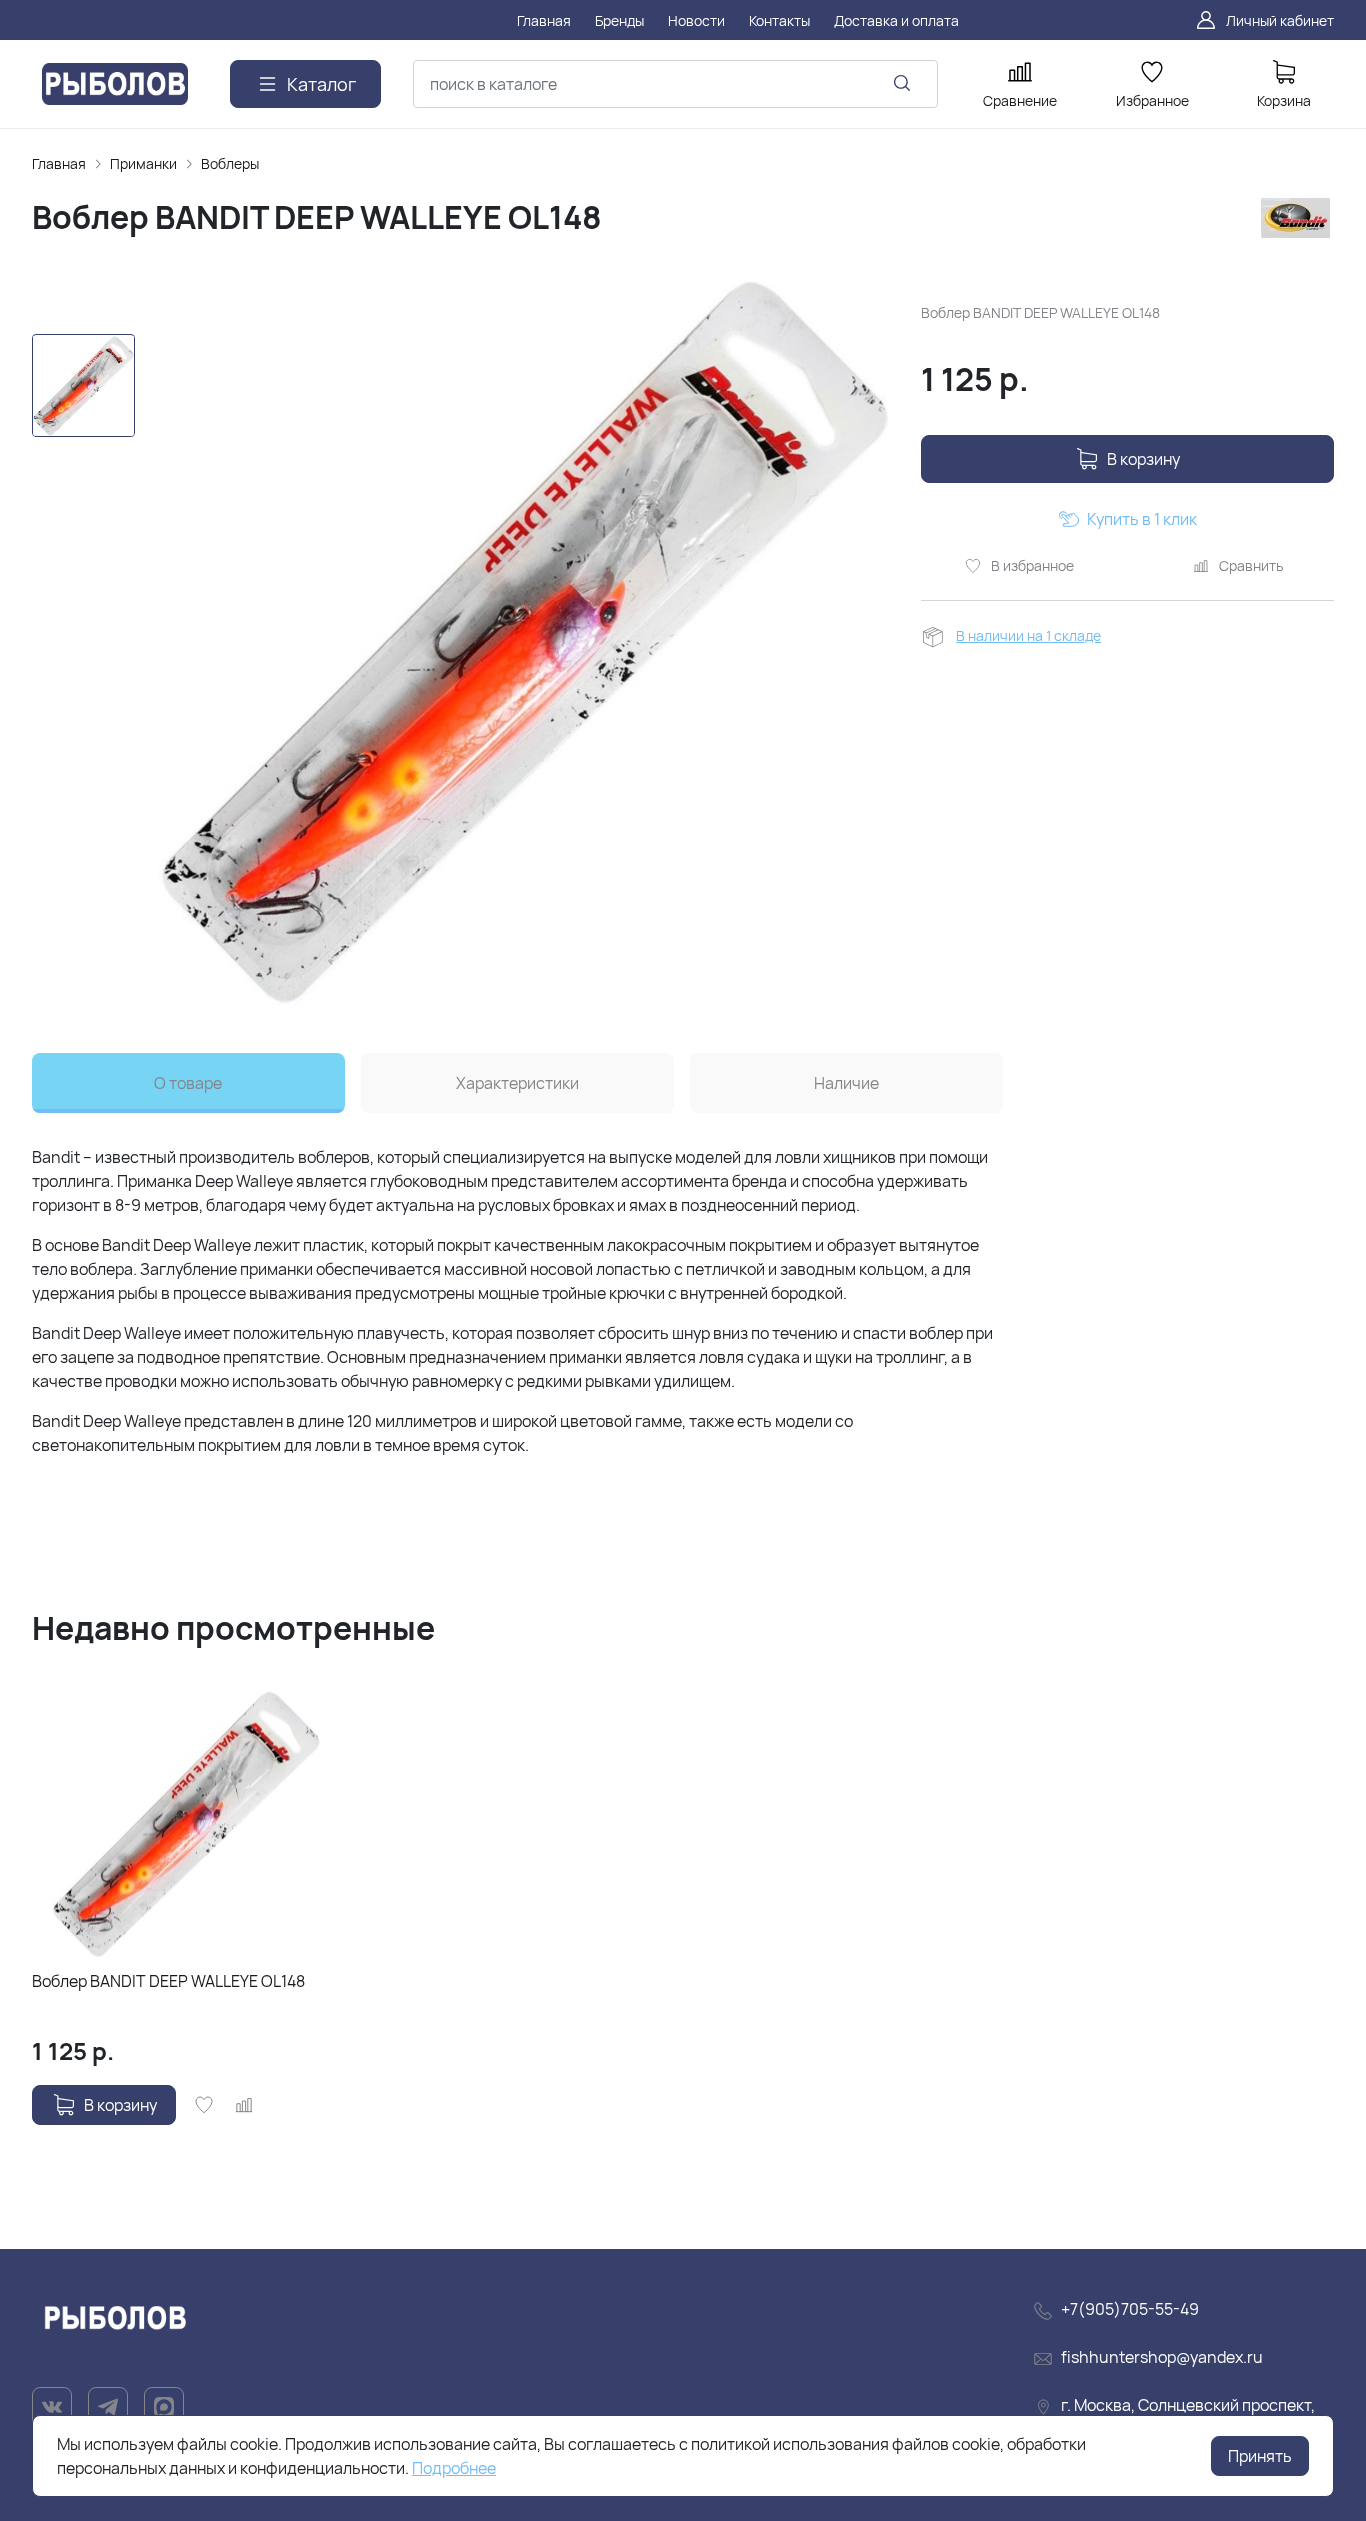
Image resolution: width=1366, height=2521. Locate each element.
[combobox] (675, 84)
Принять (1260, 2456)
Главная (59, 163)
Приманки (143, 163)
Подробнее (454, 2468)
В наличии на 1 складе (1028, 635)
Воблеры (230, 163)
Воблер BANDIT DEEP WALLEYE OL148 (168, 1981)
